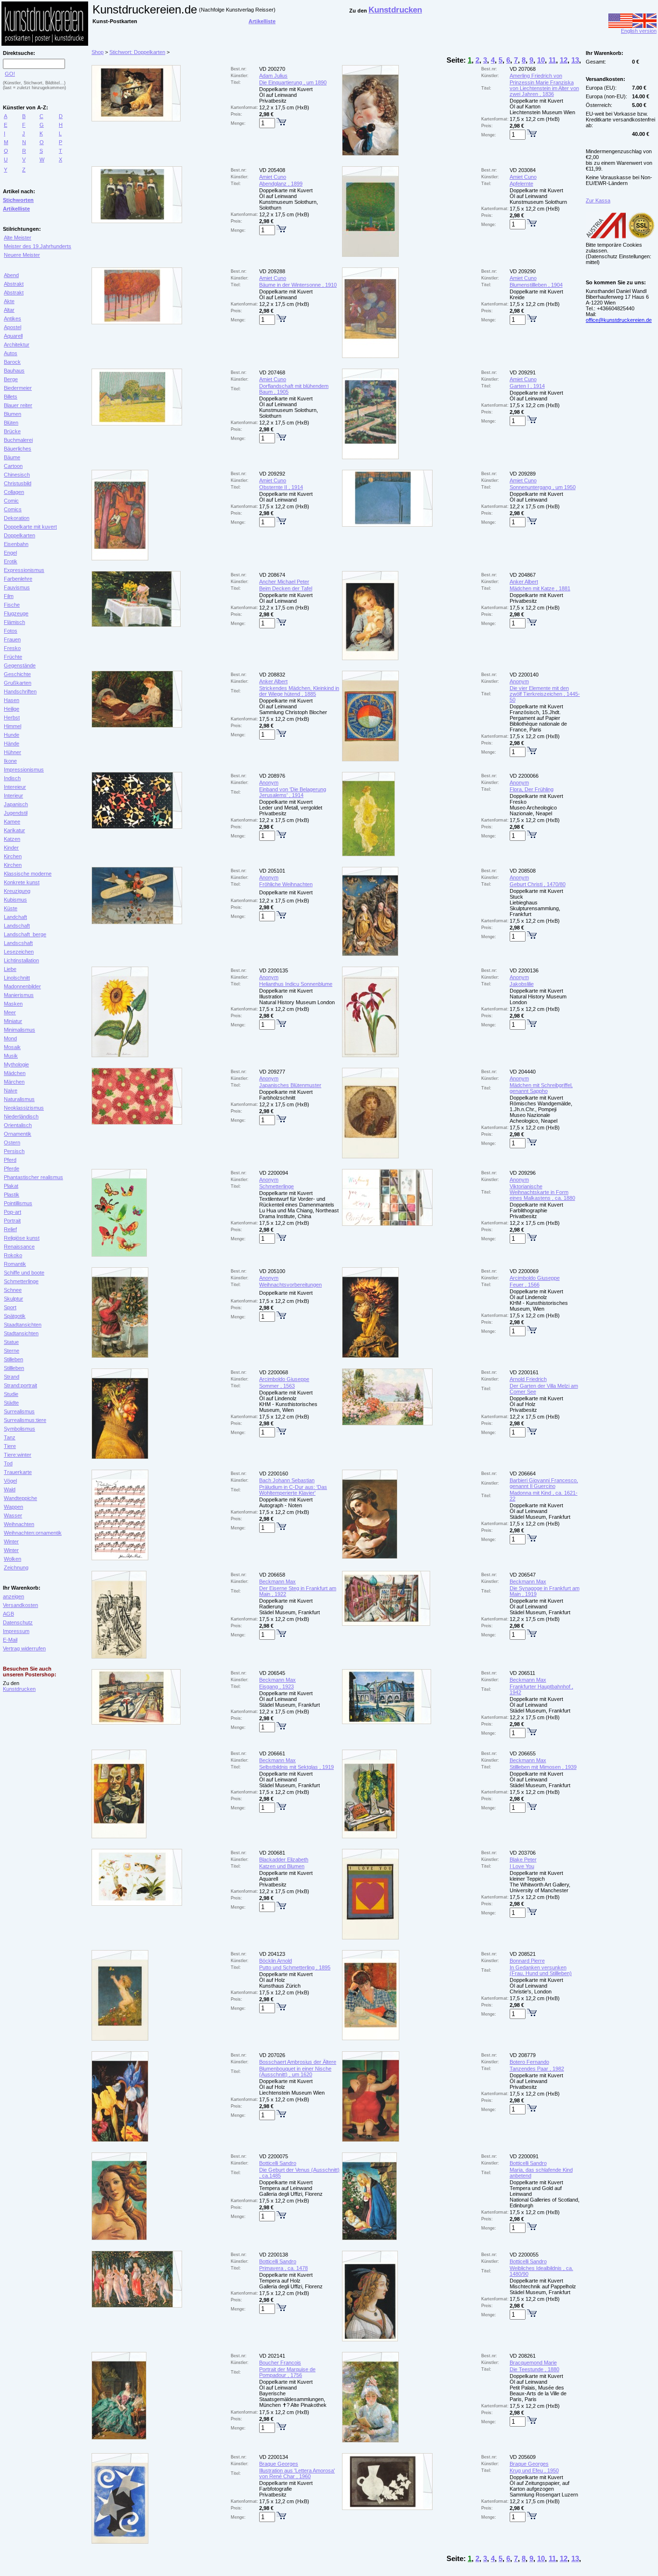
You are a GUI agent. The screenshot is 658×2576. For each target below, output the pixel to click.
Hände (12, 744)
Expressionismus (24, 570)
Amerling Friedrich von (536, 76)
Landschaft (17, 926)
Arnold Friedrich (528, 1379)
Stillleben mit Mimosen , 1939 (543, 1767)
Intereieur (15, 787)
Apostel (13, 327)
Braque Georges (279, 2464)
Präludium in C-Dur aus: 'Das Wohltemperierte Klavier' (293, 1490)
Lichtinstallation (21, 960)
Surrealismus (19, 1411)
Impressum (16, 1631)
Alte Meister (18, 238)
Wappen (13, 1507)
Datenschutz (18, 1622)
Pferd (10, 1160)
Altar (9, 310)
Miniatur (13, 1021)
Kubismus (15, 900)
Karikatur (14, 830)
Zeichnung (16, 1567)
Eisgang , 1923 (276, 1686)
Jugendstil (16, 813)
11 (552, 60)
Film (9, 596)
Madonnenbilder (22, 986)
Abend (11, 275)
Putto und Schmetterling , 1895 (295, 1967)
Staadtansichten (23, 1325)
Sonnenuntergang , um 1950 (543, 487)
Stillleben (14, 1368)
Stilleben (13, 1359)
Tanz (10, 1437)
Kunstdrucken (19, 1689)
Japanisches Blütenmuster (290, 1085)
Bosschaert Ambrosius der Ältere (298, 2062)
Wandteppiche (20, 1498)
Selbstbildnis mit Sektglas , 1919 (296, 1767)
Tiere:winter (18, 1455)
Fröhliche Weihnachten (286, 884)
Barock (12, 362)
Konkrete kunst (22, 882)
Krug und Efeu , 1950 (534, 2470)
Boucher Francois (280, 2363)
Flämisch (14, 622)
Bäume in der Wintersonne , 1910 (298, 285)
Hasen (12, 700)
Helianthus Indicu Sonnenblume (296, 984)
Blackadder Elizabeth (284, 1859)
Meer (10, 1012)
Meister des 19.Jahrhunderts (38, 246)
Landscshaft (18, 943)
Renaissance (19, 1247)
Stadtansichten (21, 1333)
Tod (8, 1463)
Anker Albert (524, 582)
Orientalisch (18, 1125)
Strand (12, 1377)
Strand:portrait (20, 1385)
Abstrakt (14, 284)
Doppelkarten (20, 535)
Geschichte (17, 674)
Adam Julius (273, 76)
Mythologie (16, 1064)
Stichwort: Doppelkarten (137, 52)
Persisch (14, 1151)
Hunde (12, 735)
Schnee (13, 1290)
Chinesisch (17, 475)
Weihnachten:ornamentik (33, 1533)
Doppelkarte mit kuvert (30, 527)
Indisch (12, 778)
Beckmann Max (277, 1581)
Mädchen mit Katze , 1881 (540, 588)
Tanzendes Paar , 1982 (537, 2069)
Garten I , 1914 (527, 386)
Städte (11, 1403)
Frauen (12, 639)
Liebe (10, 969)
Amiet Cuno (273, 177)
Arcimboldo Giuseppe (535, 1278)
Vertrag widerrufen (24, 1648)
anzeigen (13, 1596)
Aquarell (13, 336)
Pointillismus (18, 1203)
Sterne (12, 1351)
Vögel (10, 1481)
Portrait (12, 1221)
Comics (13, 509)
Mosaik (12, 1047)
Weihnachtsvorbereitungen (290, 1285)
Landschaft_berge (25, 934)
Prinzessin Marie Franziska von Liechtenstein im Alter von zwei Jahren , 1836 (544, 88)
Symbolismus (20, 1429)
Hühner (13, 752)
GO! (10, 74)
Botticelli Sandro (278, 2163)
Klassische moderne (28, 874)
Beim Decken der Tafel (286, 588)
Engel (10, 553)
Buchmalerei (18, 440)
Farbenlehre (18, 579)
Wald (10, 1489)
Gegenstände (20, 665)
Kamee (12, 822)
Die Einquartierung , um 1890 (293, 82)
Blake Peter (523, 1859)
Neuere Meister (22, 255)
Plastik (12, 1195)
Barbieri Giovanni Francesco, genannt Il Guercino (544, 1483)
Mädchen (15, 1073)
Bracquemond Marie (533, 2363)
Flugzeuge (16, 613)
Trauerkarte (18, 1472)
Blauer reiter (18, 405)
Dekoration (17, 518)
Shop (98, 52)
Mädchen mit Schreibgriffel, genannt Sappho (541, 1088)
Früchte (13, 657)
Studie (11, 1394)
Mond (10, 1038)
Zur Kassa (598, 200)
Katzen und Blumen (282, 1866)
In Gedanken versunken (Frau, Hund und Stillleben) (541, 1970)
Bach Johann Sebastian (287, 1480)
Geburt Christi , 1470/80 (538, 884)
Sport (10, 1307)
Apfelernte (521, 184)
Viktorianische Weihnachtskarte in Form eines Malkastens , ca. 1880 (542, 1192)
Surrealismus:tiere (25, 1420)
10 (541, 60)
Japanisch (16, 804)
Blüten (11, 423)
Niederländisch (21, 1116)
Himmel (13, 726)
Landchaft (15, 917)
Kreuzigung (17, 891)
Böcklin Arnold (276, 1961)
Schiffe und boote (24, 1273)
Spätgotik (15, 1316)
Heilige (12, 709)
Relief (10, 1229)
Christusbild (18, 483)
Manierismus (19, 995)
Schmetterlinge (21, 1281)
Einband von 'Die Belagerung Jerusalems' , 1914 (293, 792)
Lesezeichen (19, 952)
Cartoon (13, 466)
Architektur (17, 345)
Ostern (12, 1142)
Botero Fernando (529, 2062)
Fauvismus (17, 587)
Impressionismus (24, 770)
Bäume (12, 457)
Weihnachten (19, 1524)
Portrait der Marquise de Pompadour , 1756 (287, 2372)
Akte (9, 301)
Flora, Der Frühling (532, 789)
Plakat (11, 1186)
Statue (11, 1342)
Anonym (519, 681)
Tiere (10, 1446)
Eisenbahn (16, 544)
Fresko (12, 648)
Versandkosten (20, 1605)
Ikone (10, 761)
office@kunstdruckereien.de (619, 320)
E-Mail (10, 1640)
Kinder (11, 848)
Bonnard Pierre (527, 1961)
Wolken (13, 1559)
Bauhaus (14, 371)
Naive (11, 1090)
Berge (11, 379)
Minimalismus (20, 1030)
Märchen (14, 1082)
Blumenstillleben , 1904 (536, 285)
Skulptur (13, 1299)
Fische (12, 605)
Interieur (13, 796)
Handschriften (20, 691)
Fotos (11, 631)
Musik (11, 1056)
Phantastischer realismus (33, 1177)
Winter (11, 1541)
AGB (8, 1614)
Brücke (12, 431)
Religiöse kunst (22, 1238)
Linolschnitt (17, 978)
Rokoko (13, 1255)
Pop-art (13, 1212)
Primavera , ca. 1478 (283, 2268)
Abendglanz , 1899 (281, 184)
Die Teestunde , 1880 (534, 2369)
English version (639, 31)
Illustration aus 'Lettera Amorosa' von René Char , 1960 (297, 2473)
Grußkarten (18, 683)
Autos (11, 353)
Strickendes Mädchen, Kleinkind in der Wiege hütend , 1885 (299, 691)
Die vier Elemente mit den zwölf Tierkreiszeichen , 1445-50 (545, 694)
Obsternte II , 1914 (281, 487)
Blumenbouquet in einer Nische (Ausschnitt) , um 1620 (295, 2071)
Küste (11, 908)
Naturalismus (19, 1099)
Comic (11, 501)
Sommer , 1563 (277, 1386)
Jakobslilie (522, 984)
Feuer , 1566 (525, 1285)
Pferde (12, 1168)
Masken (13, 1004)
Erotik (11, 561)
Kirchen (13, 856)
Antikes (13, 319)
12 (564, 60)
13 (575, 60)
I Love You (522, 1866)
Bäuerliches (18, 449)
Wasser (13, 1515)
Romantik (15, 1264)
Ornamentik (18, 1134)
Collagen (14, 492)
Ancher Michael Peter (284, 582)
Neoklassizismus (24, 1108)
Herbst (12, 717)
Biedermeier (18, 388)
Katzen (12, 839)
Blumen (13, 414)
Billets (11, 397)
